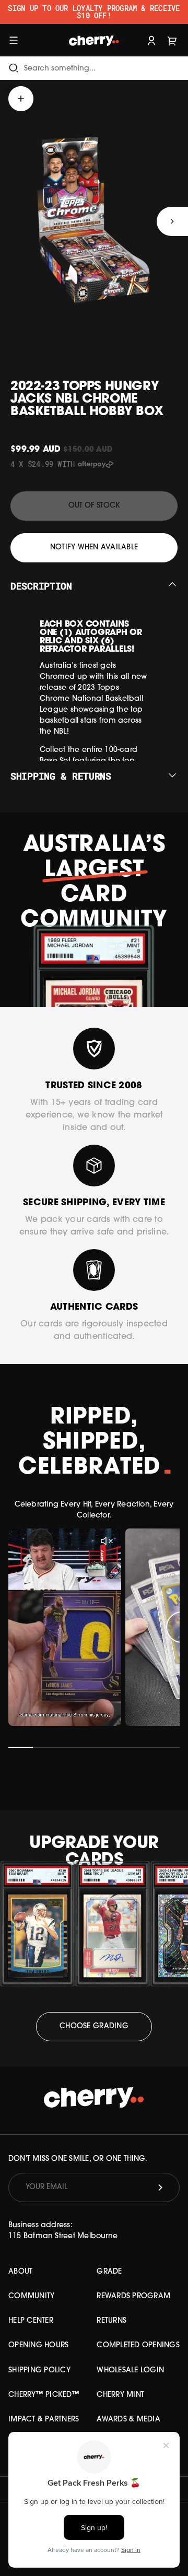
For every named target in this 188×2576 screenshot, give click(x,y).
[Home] (94, 40)
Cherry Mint (120, 2395)
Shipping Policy (39, 2371)
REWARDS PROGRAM (133, 2296)
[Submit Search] (14, 68)
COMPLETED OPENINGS (138, 2345)
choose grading (94, 2026)
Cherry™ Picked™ (44, 2395)
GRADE (109, 2272)
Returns (111, 2321)
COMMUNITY (31, 2296)
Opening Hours (38, 2345)
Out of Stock (94, 506)
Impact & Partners (44, 2420)
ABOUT (20, 2272)
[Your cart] (172, 40)
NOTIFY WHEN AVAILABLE (94, 548)
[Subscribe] (160, 2187)
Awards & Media (128, 2420)
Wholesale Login (130, 2371)
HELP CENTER (31, 2321)
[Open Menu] (14, 40)
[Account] (151, 40)
